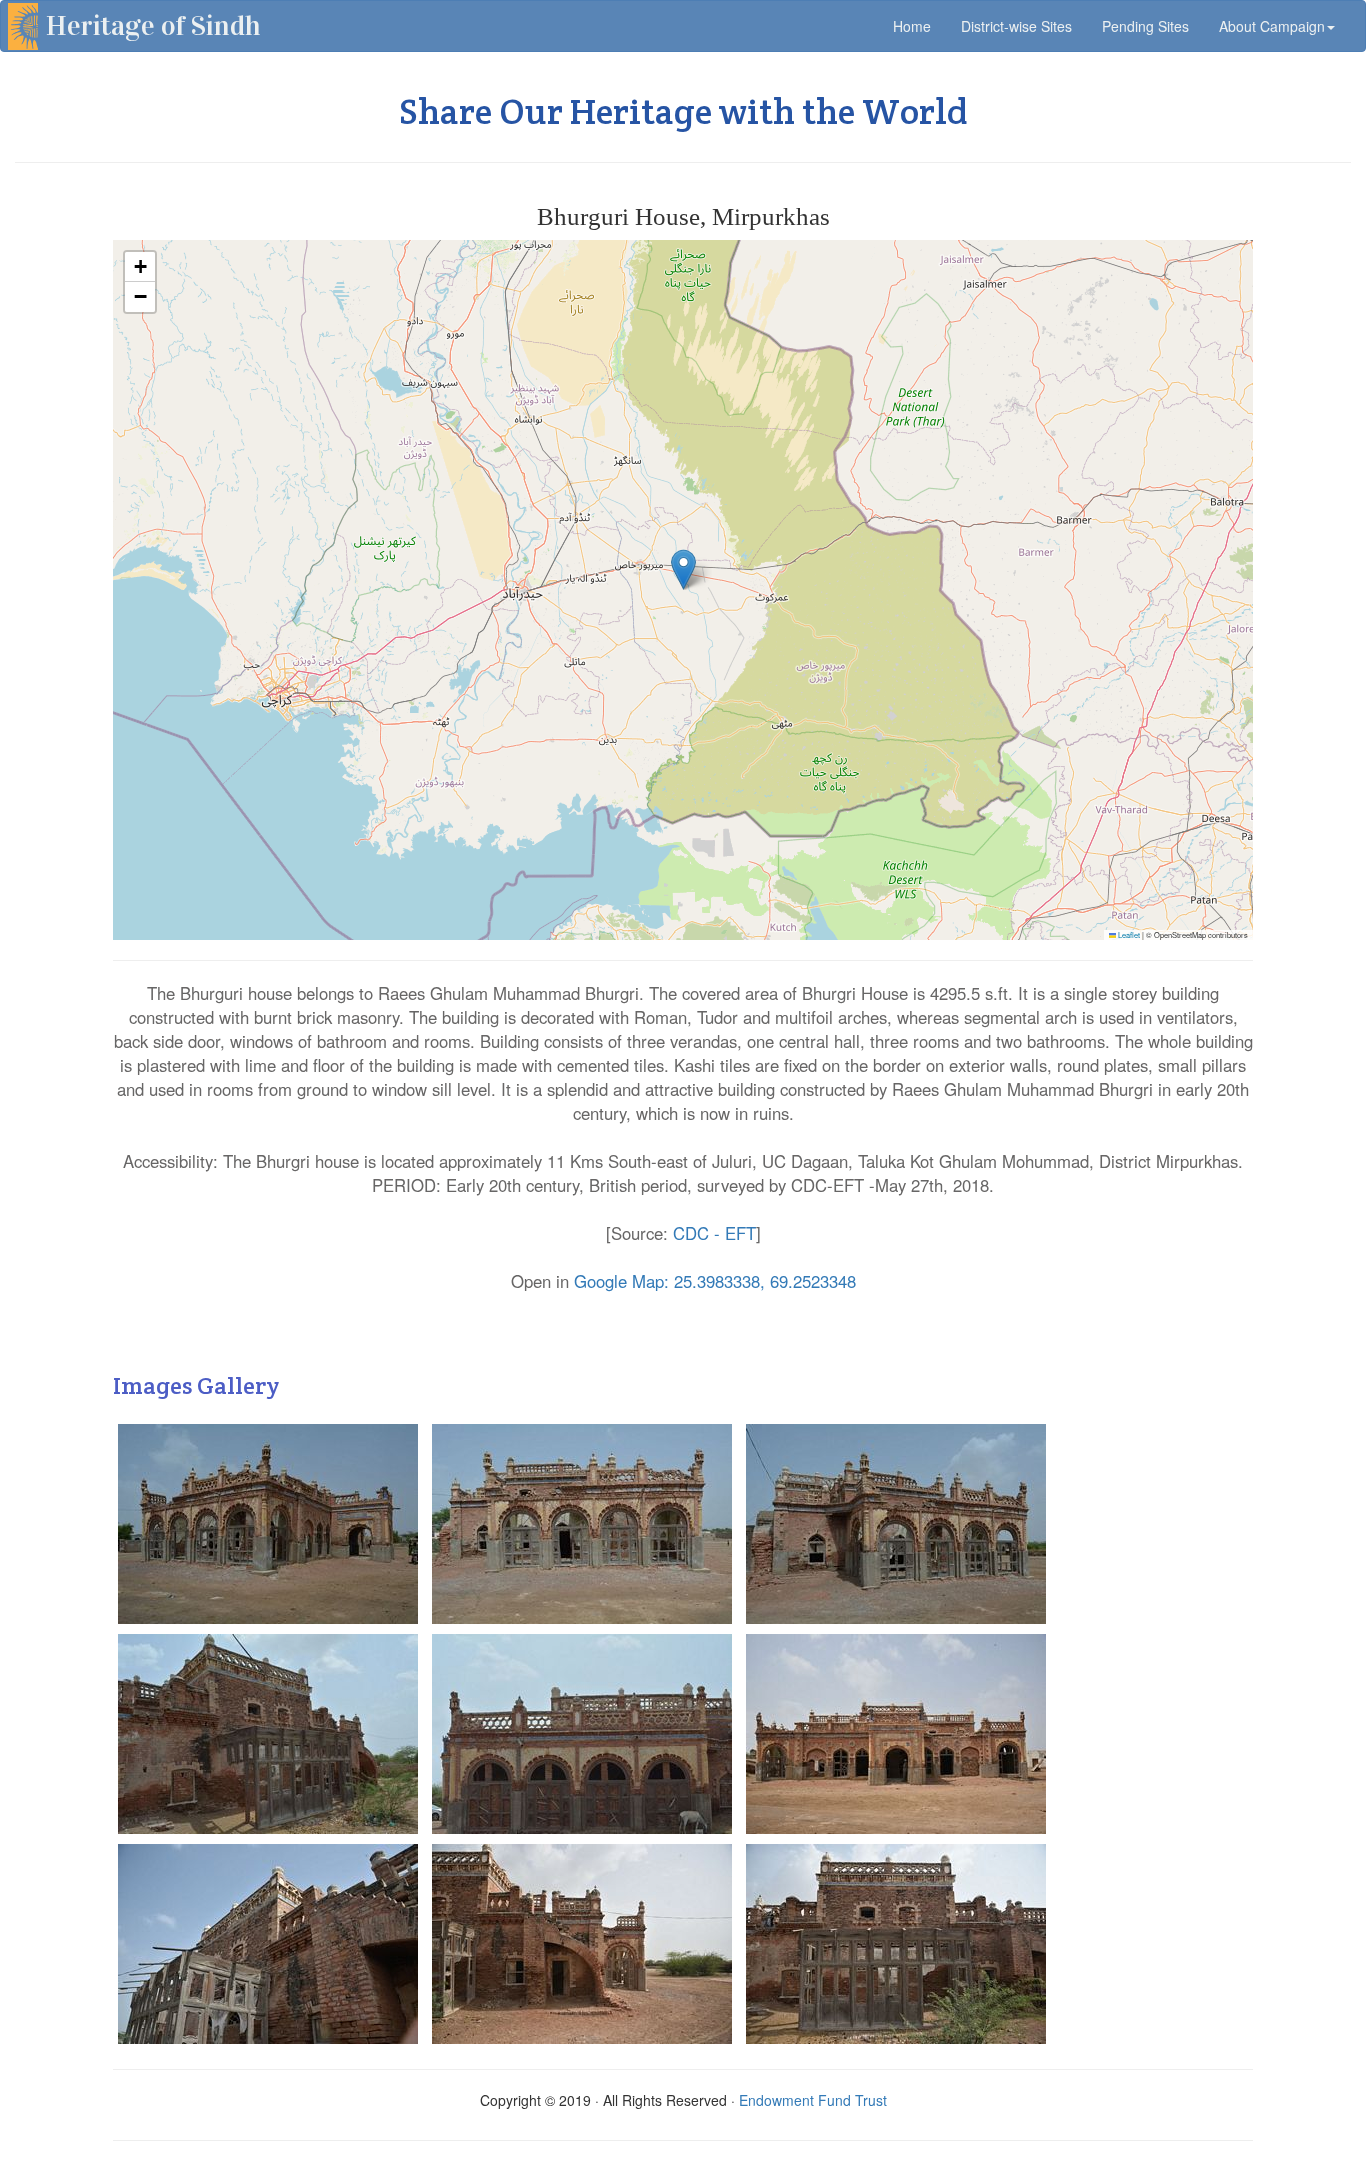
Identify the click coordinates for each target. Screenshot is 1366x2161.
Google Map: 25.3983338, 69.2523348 (715, 1281)
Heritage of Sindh (153, 26)
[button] (683, 569)
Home (919, 25)
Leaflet (1128, 934)
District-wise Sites (1016, 26)
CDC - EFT (714, 1233)
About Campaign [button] (1272, 26)
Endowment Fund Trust (813, 2100)
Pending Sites (1145, 26)
